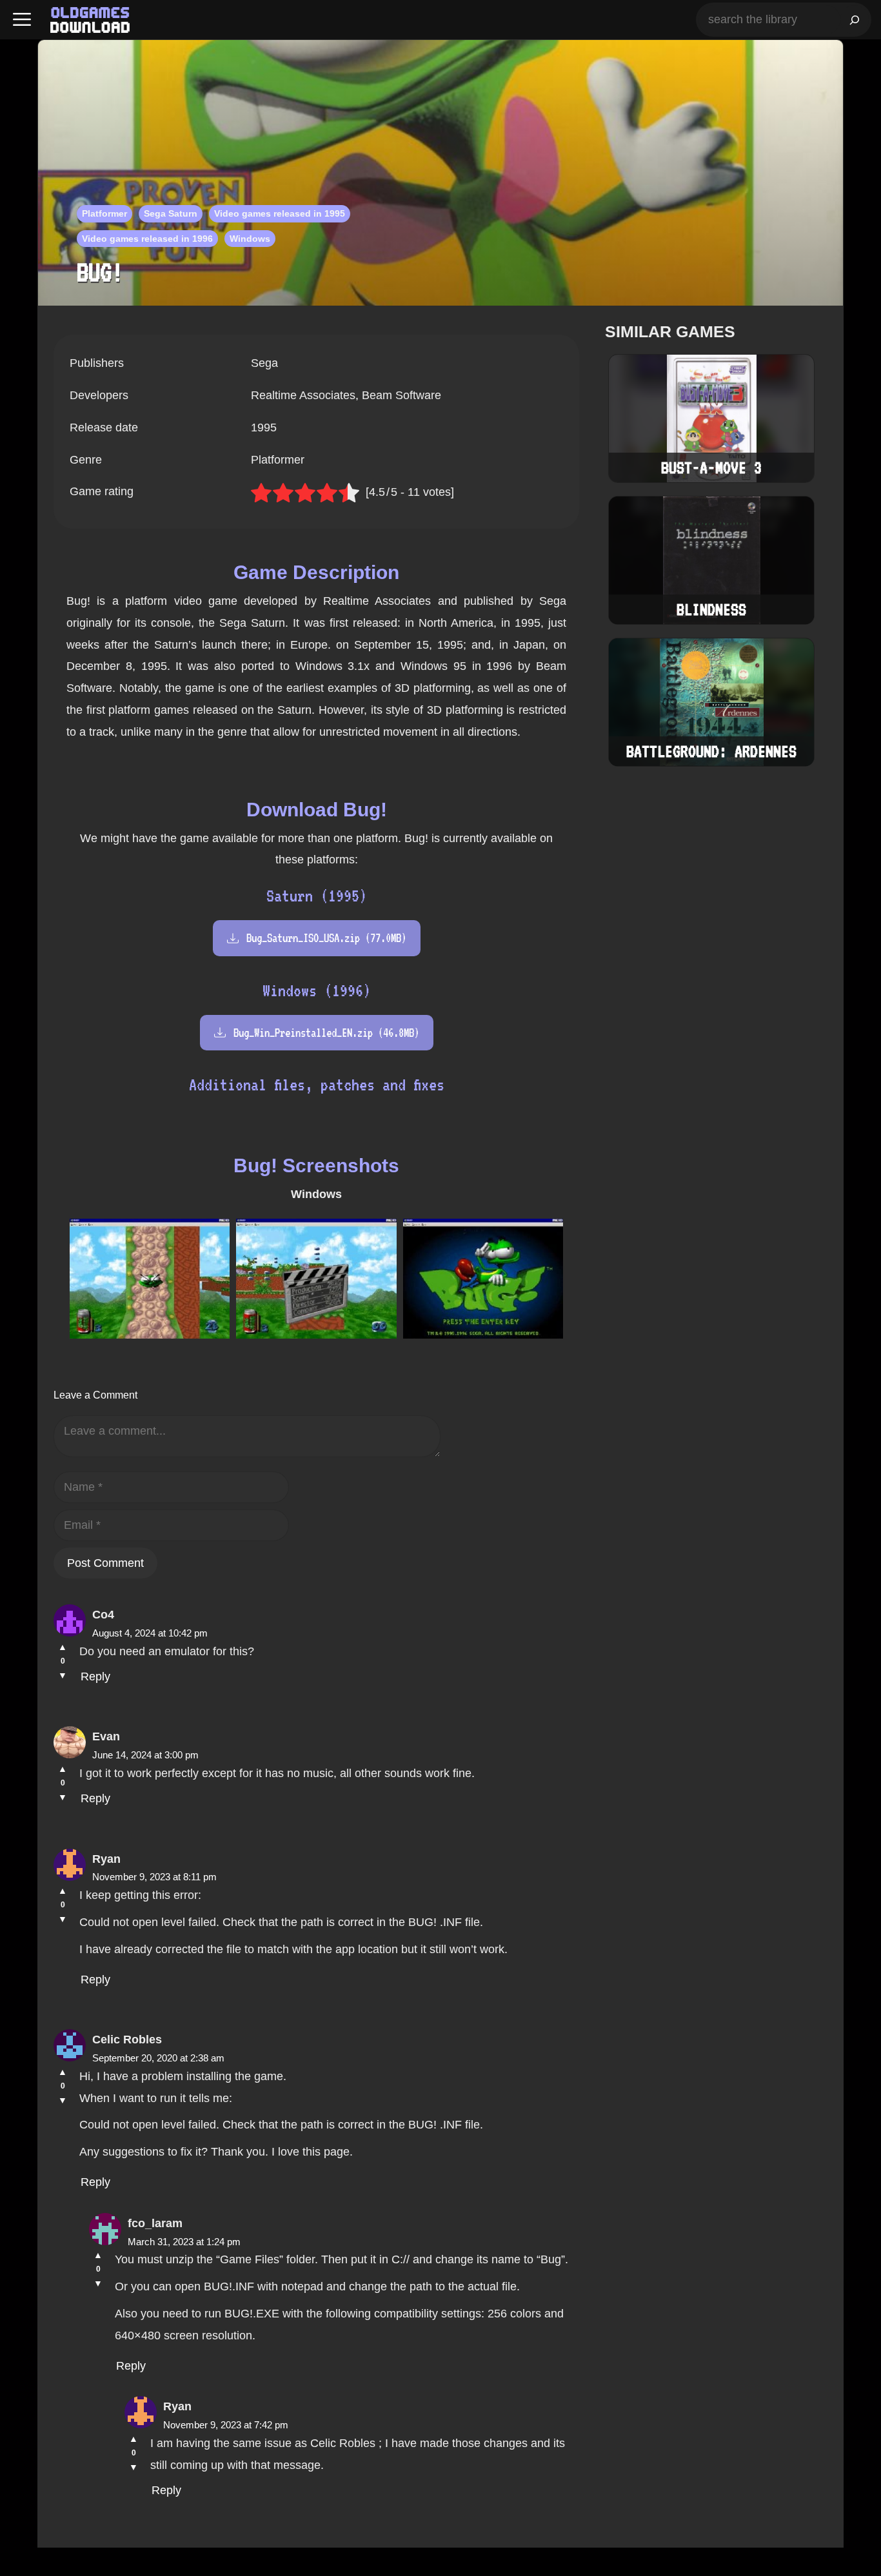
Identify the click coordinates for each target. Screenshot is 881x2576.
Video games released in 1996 (147, 239)
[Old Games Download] (90, 20)
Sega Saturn (171, 213)
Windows (250, 239)
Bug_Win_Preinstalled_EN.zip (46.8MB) (326, 1033)
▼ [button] (63, 1675)
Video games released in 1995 (280, 213)
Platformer (104, 213)
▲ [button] (63, 1647)
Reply (95, 1676)
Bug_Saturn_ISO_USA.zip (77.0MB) (326, 938)
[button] (22, 20)
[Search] (855, 20)
